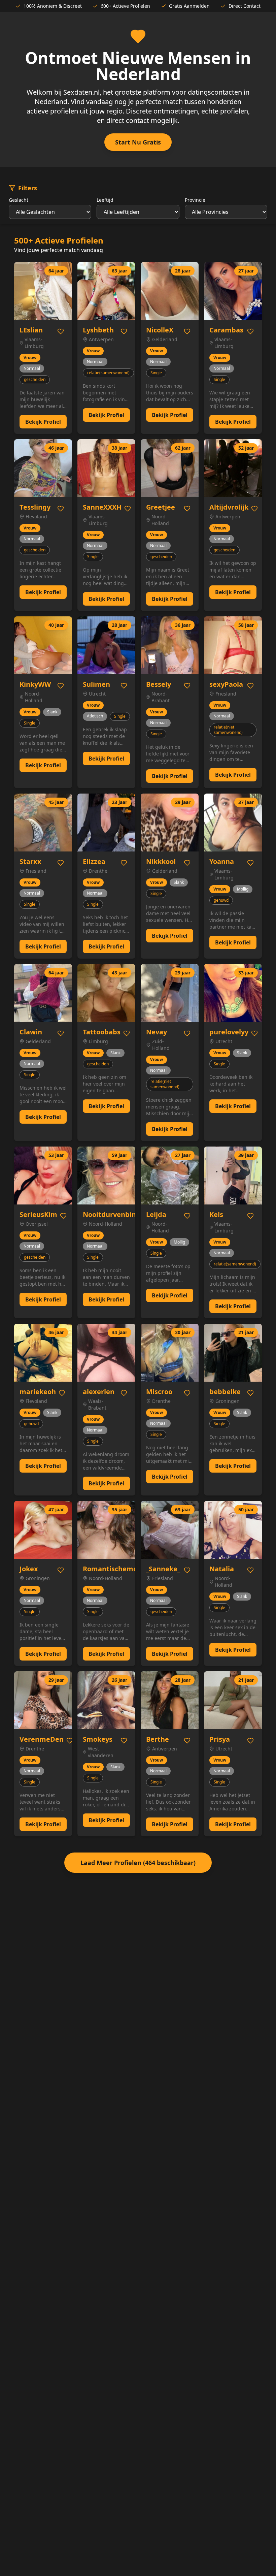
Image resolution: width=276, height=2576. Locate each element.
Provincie (195, 200)
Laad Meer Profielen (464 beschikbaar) (138, 1863)
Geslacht (19, 200)
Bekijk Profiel (43, 422)
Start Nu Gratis (138, 142)
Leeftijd (105, 200)
